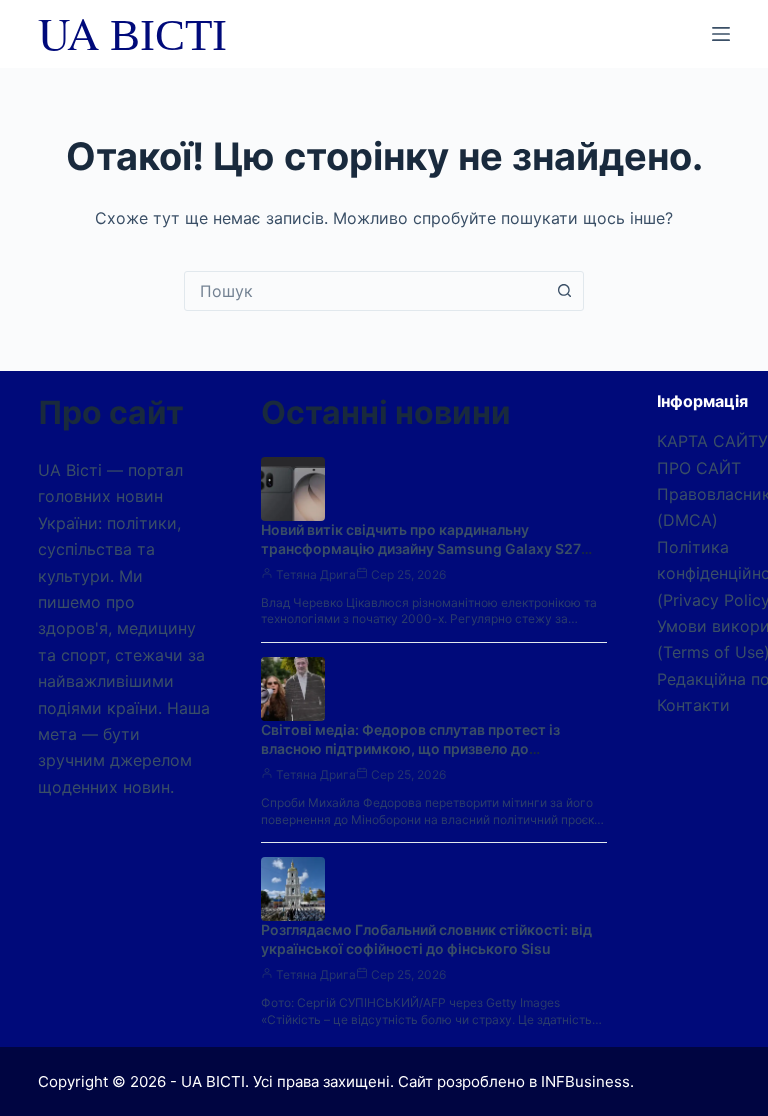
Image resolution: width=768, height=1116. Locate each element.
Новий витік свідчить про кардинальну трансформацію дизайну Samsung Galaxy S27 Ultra (421, 548)
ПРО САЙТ (699, 468)
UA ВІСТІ (132, 33)
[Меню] (721, 34)
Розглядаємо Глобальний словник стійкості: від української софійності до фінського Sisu (426, 939)
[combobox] (365, 291)
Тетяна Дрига (316, 574)
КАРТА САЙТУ (712, 441)
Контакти (693, 705)
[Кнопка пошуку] (564, 291)
